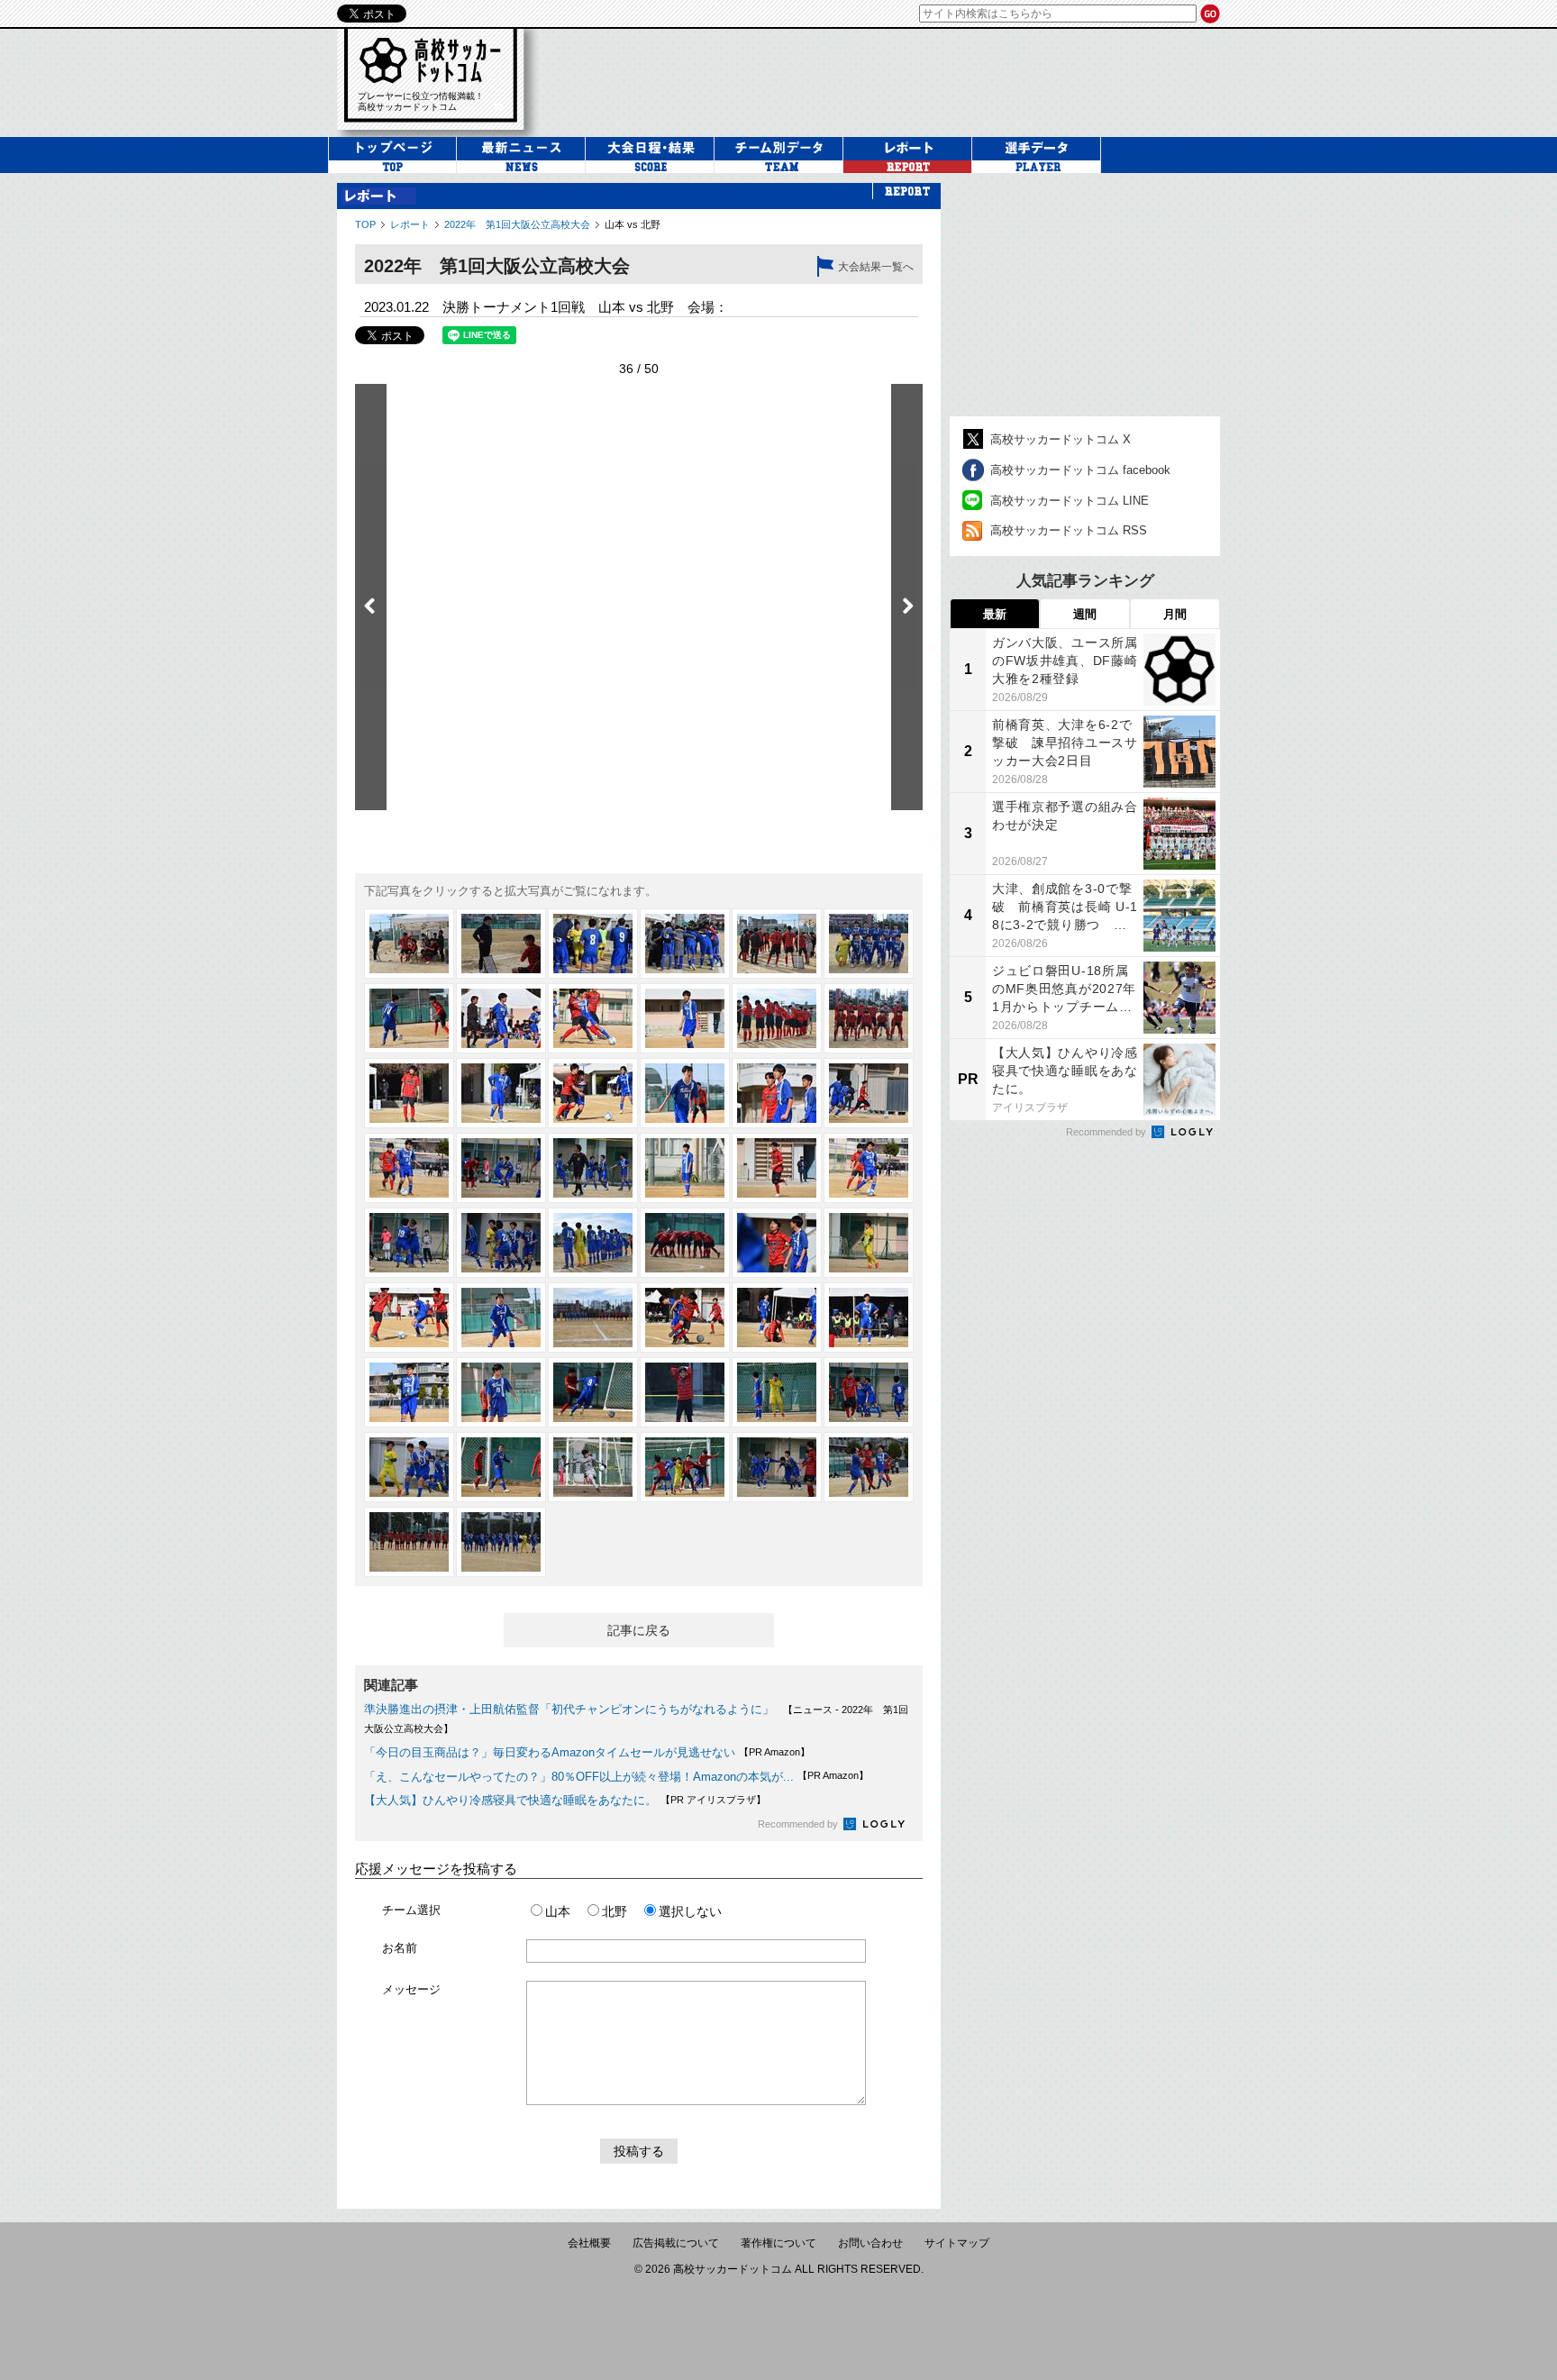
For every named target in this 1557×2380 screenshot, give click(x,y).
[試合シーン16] (685, 1093)
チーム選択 (411, 1910)
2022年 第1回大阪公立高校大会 (517, 224)
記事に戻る (639, 1630)
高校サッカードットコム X (1061, 439)
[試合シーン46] (685, 1467)
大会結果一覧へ (876, 267)
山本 (558, 1911)
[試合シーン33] (593, 1318)
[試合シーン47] (777, 1467)
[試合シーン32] (501, 1318)
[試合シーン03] (593, 944)
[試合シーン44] (501, 1467)
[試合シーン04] (685, 944)
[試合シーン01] (409, 944)
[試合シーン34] (685, 1318)
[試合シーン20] (501, 1168)
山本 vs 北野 (633, 224)
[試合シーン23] (777, 1168)
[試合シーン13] (409, 1093)
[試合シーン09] (593, 1018)
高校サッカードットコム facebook (1080, 470)
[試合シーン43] (409, 1467)
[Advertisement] (890, 80)
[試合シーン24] (869, 1168)
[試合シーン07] (409, 1018)
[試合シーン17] (777, 1093)
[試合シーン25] (409, 1243)
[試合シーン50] (501, 1542)
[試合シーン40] (685, 1392)
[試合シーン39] (593, 1392)
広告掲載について (676, 2243)
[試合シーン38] (501, 1392)
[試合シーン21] (593, 1168)
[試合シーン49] (409, 1542)
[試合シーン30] (869, 1243)
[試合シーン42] (869, 1392)
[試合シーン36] (869, 1318)
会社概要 (589, 2243)
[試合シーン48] (869, 1467)
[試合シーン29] (777, 1243)
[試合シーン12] (869, 1018)
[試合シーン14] (501, 1093)
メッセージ (411, 1989)
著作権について (778, 2243)
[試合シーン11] (777, 1018)
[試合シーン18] (869, 1093)
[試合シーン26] (501, 1243)
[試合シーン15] (593, 1093)
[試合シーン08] (501, 1018)
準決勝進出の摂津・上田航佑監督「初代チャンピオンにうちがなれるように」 (569, 1709)
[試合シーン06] (869, 944)
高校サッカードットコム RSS (1069, 530)
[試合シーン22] (685, 1168)
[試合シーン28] (685, 1243)
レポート (410, 224)
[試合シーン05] (777, 944)
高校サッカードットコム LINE (1070, 501)
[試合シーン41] (777, 1392)
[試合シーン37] (409, 1392)
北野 (615, 1911)
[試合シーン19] (409, 1168)
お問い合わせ (870, 2243)
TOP (365, 224)
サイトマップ (957, 2243)
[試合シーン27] (593, 1243)
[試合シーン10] (685, 1018)
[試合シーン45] (593, 1467)
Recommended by (799, 1824)
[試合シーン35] (777, 1318)
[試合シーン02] (501, 944)
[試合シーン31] (409, 1318)
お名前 (400, 1948)
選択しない (690, 1911)
